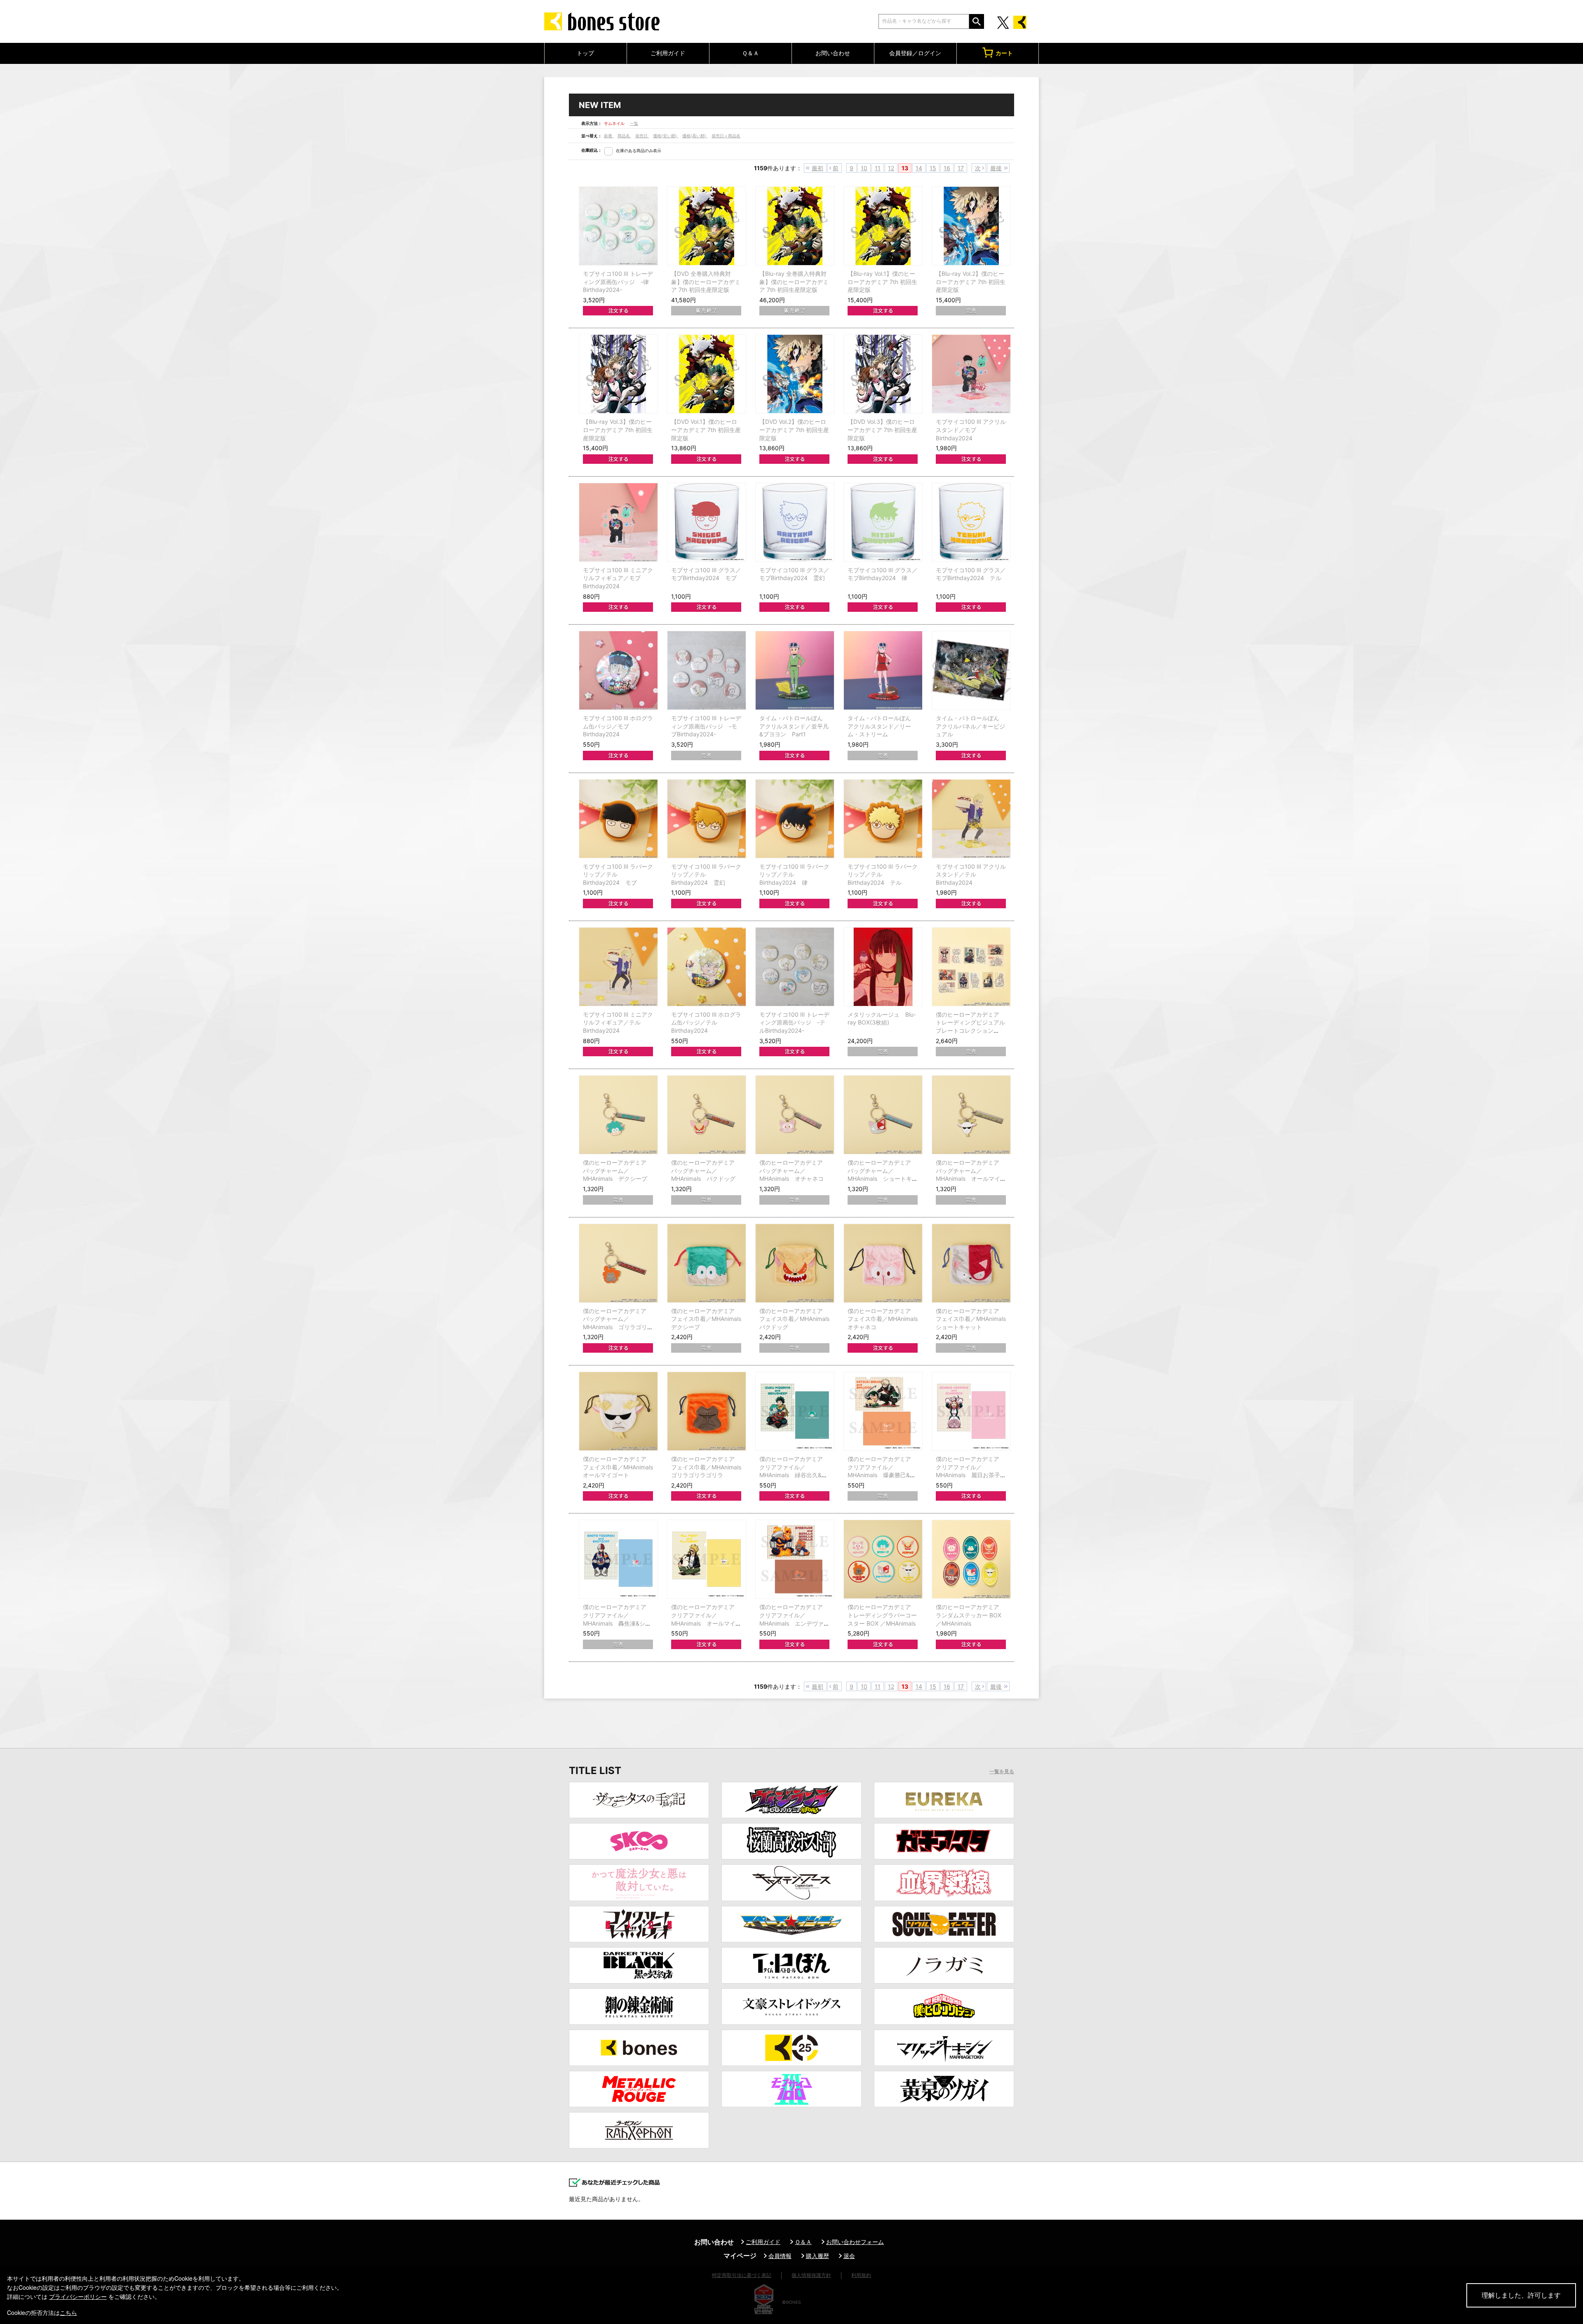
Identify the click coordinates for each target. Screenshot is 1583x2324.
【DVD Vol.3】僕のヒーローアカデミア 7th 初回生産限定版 (882, 430)
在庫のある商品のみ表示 (639, 150)
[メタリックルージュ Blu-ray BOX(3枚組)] (883, 967)
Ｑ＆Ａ (750, 53)
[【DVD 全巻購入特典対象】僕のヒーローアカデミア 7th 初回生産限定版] (707, 226)
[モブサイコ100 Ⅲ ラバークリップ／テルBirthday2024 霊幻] (707, 819)
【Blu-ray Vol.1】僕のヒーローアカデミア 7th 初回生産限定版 (882, 282)
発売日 (642, 136)
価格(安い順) (666, 136)
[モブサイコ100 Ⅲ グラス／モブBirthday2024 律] (883, 522)
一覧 (634, 123)
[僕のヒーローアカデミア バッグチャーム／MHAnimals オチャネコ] (795, 1115)
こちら (68, 2312)
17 (961, 168)
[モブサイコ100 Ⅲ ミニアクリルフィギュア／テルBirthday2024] (618, 967)
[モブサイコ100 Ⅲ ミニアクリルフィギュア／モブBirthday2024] (618, 522)
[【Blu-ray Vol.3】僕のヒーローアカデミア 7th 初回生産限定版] (618, 374)
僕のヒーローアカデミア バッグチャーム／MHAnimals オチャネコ (791, 1170)
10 (864, 168)
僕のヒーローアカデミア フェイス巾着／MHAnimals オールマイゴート (621, 1467)
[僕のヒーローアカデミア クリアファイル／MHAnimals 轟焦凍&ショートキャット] (618, 1559)
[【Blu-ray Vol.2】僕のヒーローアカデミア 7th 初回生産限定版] (971, 226)
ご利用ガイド (668, 53)
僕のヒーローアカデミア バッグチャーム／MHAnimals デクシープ (615, 1170)
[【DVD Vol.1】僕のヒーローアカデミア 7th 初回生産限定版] (707, 374)
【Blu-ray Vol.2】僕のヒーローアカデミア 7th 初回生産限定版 (971, 282)
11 (878, 168)
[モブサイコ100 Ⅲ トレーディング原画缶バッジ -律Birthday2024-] (618, 226)
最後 (996, 168)
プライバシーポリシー (78, 2296)
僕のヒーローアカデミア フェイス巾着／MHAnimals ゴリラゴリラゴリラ (709, 1467)
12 (891, 168)
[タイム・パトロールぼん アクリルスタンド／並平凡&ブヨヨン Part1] (795, 670)
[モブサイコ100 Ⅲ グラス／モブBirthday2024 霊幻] (795, 522)
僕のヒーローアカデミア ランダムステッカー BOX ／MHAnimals (969, 1615)
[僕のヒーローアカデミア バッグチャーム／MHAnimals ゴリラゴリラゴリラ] (618, 1263)
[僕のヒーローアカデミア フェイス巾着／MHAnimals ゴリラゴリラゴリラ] (707, 1411)
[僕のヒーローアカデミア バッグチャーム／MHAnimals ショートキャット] (883, 1115)
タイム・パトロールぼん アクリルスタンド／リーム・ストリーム (879, 726)
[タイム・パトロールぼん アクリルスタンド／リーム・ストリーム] (883, 670)
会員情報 (780, 2256)
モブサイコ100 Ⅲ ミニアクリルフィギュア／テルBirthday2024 (618, 1022)
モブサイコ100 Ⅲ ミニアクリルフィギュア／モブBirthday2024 (618, 578)
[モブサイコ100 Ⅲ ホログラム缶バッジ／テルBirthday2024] (707, 967)
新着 (609, 136)
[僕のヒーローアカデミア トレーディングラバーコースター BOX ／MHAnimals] (883, 1559)
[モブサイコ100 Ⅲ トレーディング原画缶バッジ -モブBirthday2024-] (707, 670)
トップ (585, 53)
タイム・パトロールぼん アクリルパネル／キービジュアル (970, 726)
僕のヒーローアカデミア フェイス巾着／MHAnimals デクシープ (709, 1319)
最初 (817, 168)
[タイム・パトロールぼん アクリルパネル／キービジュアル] (971, 670)
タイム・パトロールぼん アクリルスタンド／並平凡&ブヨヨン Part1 (794, 726)
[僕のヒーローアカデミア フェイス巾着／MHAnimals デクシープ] (707, 1263)
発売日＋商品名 (726, 136)
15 (933, 168)
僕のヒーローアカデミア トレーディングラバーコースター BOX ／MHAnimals (882, 1615)
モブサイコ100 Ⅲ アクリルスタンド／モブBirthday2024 (971, 430)
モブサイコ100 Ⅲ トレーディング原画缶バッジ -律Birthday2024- (618, 282)
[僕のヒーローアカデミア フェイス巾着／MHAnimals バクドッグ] (795, 1263)
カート (1004, 53)
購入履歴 (817, 2256)
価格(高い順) (695, 136)
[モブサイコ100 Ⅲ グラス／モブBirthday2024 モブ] (707, 522)
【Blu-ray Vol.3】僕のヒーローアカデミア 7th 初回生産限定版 (618, 430)
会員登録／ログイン (915, 53)
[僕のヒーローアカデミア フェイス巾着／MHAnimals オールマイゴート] (618, 1411)
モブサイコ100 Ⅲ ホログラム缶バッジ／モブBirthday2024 (618, 726)
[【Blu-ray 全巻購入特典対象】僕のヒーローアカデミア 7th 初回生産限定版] (795, 226)
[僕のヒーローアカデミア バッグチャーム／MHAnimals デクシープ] (618, 1115)
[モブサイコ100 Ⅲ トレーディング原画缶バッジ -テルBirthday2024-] (795, 967)
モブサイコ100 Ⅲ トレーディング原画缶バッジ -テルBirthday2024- (794, 1022)
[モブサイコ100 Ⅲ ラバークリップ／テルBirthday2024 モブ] (618, 819)
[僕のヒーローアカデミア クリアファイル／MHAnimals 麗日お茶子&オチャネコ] (971, 1411)
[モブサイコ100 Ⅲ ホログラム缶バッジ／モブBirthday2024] (618, 670)
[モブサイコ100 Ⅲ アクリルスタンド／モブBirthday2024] (971, 374)
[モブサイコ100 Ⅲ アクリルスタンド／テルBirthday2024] (971, 819)
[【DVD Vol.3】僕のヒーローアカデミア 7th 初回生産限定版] (883, 374)
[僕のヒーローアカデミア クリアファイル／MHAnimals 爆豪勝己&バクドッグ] (883, 1411)
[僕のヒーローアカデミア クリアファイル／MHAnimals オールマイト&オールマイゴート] (707, 1559)
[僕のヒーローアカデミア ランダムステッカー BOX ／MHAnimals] (971, 1559)
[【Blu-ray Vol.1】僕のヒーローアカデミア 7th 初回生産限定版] (883, 226)
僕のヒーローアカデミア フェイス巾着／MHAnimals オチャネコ (885, 1319)
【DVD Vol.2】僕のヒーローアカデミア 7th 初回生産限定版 (794, 430)
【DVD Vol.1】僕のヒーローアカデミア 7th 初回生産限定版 (706, 430)
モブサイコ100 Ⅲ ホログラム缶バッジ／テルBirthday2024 (706, 1022)
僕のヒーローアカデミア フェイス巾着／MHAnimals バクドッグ (797, 1319)
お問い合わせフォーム (855, 2242)
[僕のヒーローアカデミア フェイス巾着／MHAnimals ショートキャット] (971, 1263)
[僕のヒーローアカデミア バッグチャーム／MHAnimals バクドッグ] (707, 1115)
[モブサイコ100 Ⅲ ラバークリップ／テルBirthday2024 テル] (883, 819)
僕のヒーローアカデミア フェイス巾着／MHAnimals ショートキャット (974, 1319)
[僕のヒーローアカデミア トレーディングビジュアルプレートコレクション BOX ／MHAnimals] (971, 967)
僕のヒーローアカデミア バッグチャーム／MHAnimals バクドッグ (703, 1170)
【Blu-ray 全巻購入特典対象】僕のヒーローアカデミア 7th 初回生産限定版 (794, 282)
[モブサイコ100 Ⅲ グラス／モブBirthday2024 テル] (971, 522)
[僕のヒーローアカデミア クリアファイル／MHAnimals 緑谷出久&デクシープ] (795, 1411)
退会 (849, 2256)
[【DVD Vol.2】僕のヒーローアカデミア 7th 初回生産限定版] (795, 374)
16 (947, 168)
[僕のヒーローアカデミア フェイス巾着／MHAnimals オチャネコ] (883, 1263)
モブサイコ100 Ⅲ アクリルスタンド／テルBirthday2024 (971, 874)
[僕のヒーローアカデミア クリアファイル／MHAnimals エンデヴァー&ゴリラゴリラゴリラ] (795, 1559)
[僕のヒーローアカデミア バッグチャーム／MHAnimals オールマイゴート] (971, 1115)
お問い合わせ (833, 53)
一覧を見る (1002, 1772)
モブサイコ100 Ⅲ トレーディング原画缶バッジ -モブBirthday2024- (706, 726)
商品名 (624, 136)
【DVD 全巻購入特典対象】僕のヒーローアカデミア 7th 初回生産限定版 (706, 282)
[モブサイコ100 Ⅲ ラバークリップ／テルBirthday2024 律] (795, 819)
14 (919, 168)
